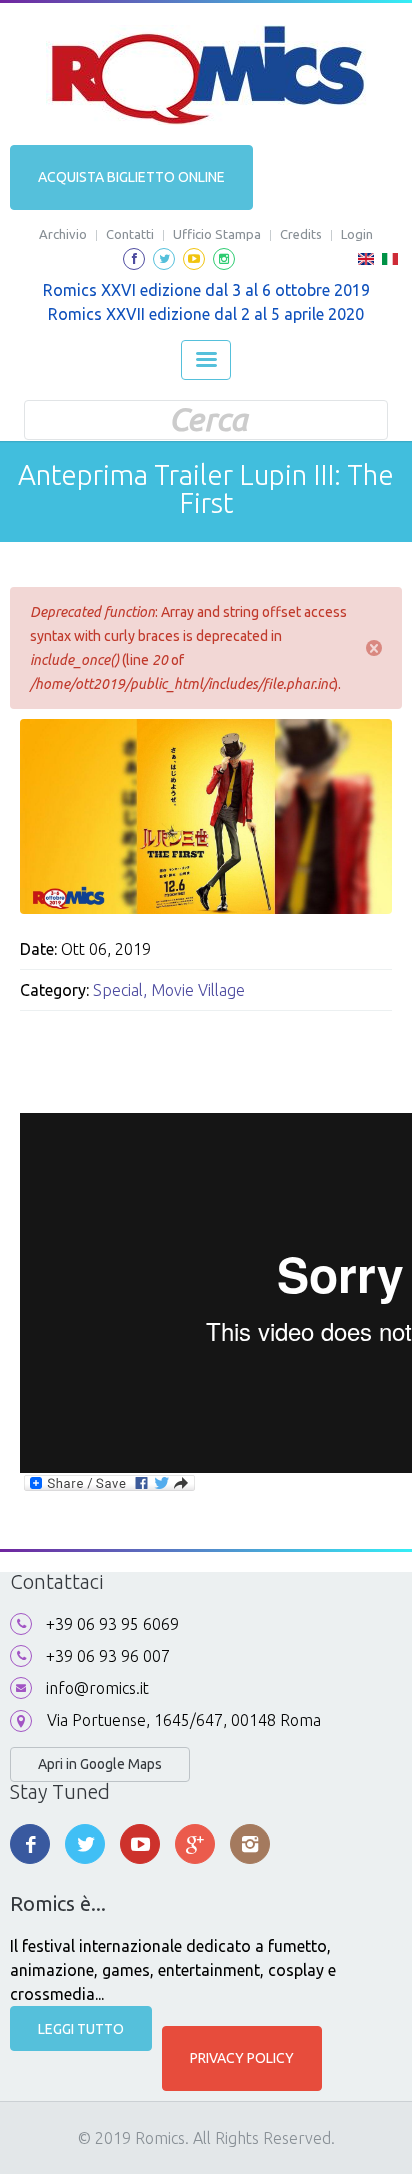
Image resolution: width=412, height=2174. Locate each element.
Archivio (63, 234)
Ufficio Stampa (217, 234)
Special (118, 990)
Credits (301, 234)
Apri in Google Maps (100, 1764)
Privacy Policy (242, 2058)
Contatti (130, 234)
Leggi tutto (81, 2029)
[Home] (206, 75)
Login (357, 234)
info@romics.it (97, 1688)
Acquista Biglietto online (131, 177)
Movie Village (198, 990)
